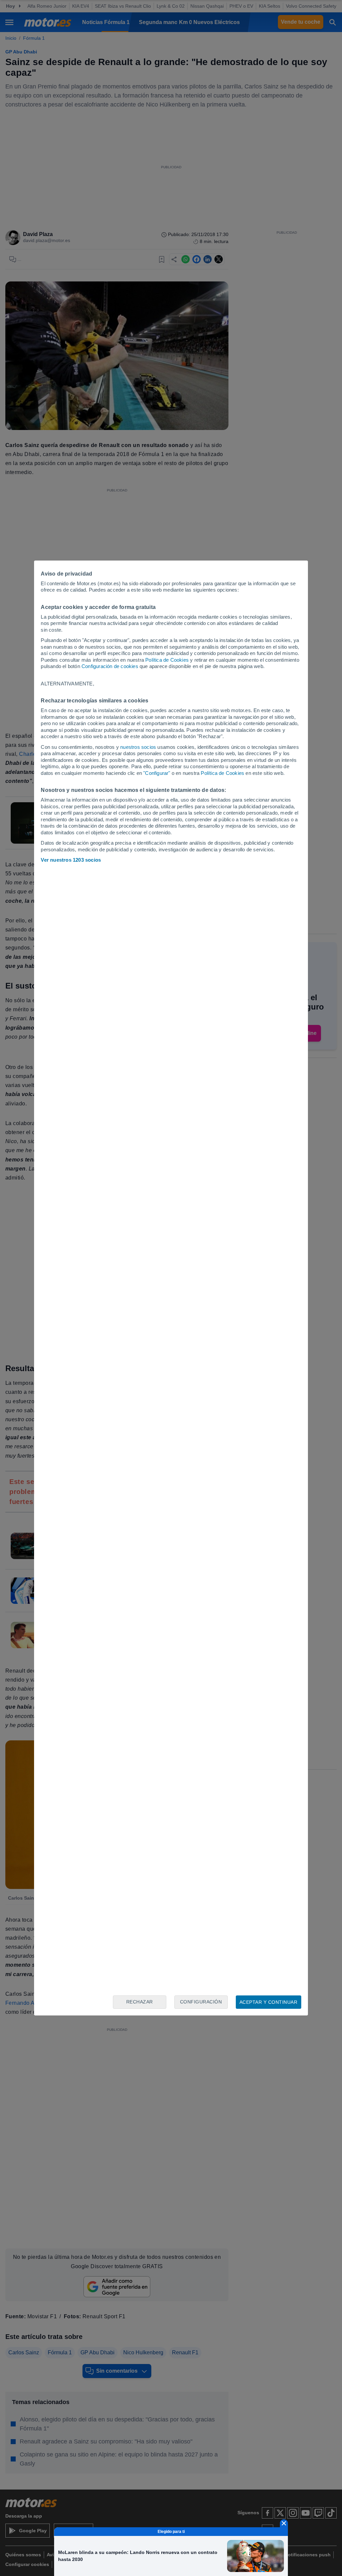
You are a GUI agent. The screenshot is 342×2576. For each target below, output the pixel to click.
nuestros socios (138, 747)
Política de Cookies (167, 660)
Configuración (201, 2002)
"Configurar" (157, 773)
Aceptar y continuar (269, 2002)
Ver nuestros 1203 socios (71, 860)
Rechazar (140, 2002)
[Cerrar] (284, 2523)
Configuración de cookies (110, 666)
